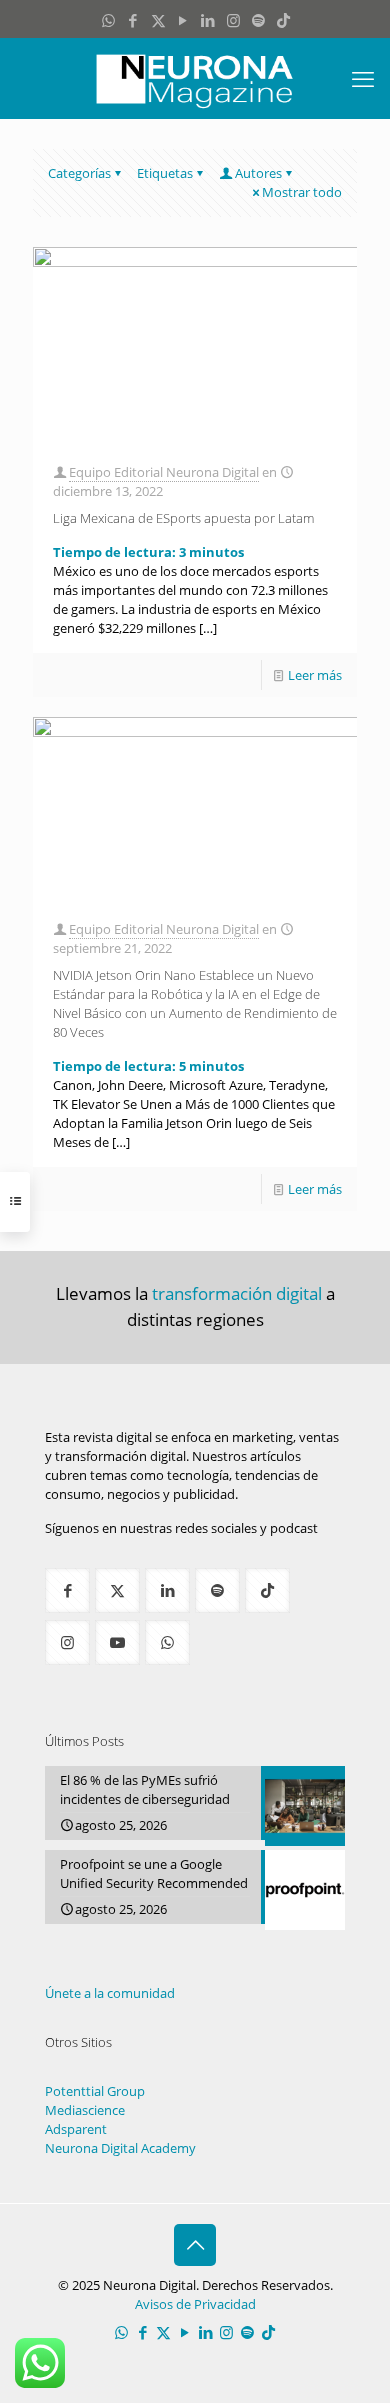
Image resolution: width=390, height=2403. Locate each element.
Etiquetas (165, 173)
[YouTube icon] (183, 20)
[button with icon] (67, 1590)
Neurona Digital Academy (120, 2148)
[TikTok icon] (283, 20)
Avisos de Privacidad (195, 2304)
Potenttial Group (95, 2091)
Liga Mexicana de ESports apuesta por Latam (183, 518)
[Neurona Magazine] (195, 78)
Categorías (79, 173)
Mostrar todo (302, 192)
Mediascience (85, 2110)
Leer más (315, 675)
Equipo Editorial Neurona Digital (164, 472)
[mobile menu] (363, 78)
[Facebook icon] (133, 20)
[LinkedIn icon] (208, 20)
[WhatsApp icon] (108, 20)
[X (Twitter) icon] (158, 20)
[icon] (258, 20)
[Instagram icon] (233, 20)
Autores (258, 173)
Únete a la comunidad (110, 1993)
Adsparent (76, 2129)
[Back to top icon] (195, 2245)
